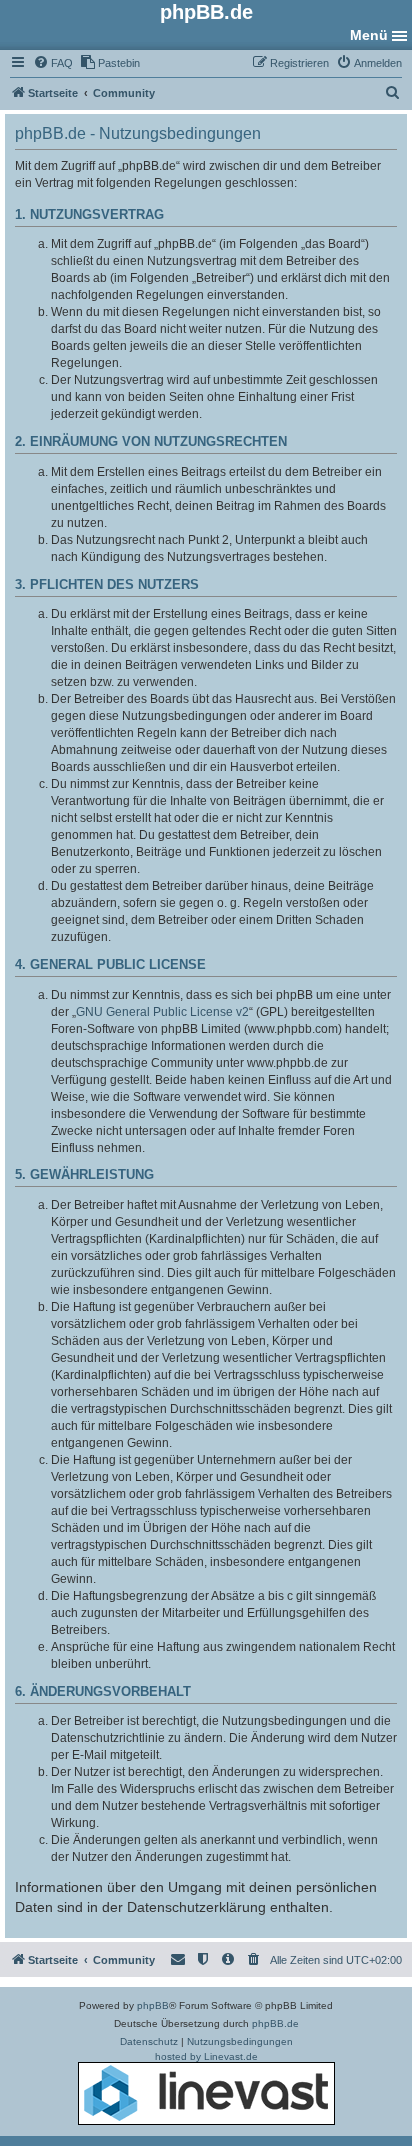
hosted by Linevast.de (206, 2056)
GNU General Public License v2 (162, 1012)
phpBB (153, 2005)
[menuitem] (53, 63)
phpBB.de (275, 2023)
